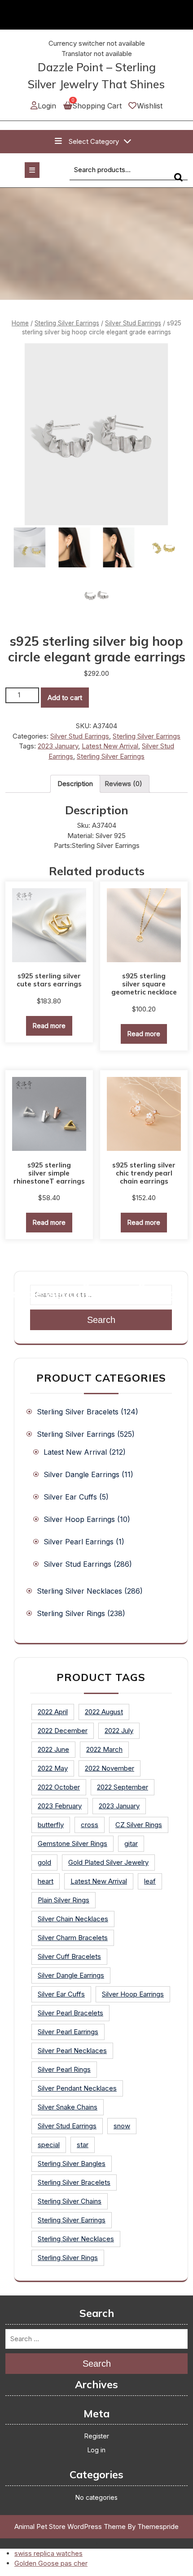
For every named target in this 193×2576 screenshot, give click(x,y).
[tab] (75, 784)
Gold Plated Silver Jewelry (108, 1862)
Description (75, 784)
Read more (49, 1026)
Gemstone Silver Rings (72, 1843)
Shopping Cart (96, 106)
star (83, 2145)
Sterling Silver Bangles (72, 2163)
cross (90, 1825)
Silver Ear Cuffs (70, 1497)
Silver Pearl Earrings (79, 1542)
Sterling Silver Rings (71, 1613)
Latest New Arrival (110, 746)
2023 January (58, 746)
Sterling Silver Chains (70, 2201)
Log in (96, 2450)
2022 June (53, 1749)
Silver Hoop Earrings (79, 1519)
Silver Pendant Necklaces (77, 2088)
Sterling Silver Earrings (67, 323)
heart (46, 1881)
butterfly (51, 1825)
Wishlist (150, 106)
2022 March (104, 1749)
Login (47, 106)
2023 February (60, 1806)
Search (181, 181)
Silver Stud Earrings (133, 323)
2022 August (104, 1712)
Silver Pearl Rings (64, 2069)
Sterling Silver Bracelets (78, 1412)
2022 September (123, 1787)
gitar (131, 1843)
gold (44, 1862)
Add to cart (65, 698)
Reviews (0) (123, 784)
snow (122, 2126)
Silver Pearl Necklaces (72, 2051)
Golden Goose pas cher (51, 2563)
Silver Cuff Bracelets (69, 1956)
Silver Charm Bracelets (73, 1938)
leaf (150, 1881)
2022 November (110, 1768)
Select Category (94, 141)
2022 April (53, 1712)
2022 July (119, 1731)
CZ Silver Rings (139, 1825)
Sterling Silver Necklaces (79, 1591)
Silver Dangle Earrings (81, 1474)
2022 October (59, 1787)
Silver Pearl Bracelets (70, 2013)
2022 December (63, 1731)
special (49, 2145)
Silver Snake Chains (68, 2107)
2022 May (53, 1768)
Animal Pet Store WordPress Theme (70, 2526)
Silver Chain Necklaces (73, 1919)
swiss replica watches (48, 2553)
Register (97, 2436)
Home (20, 323)
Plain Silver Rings (64, 1900)
